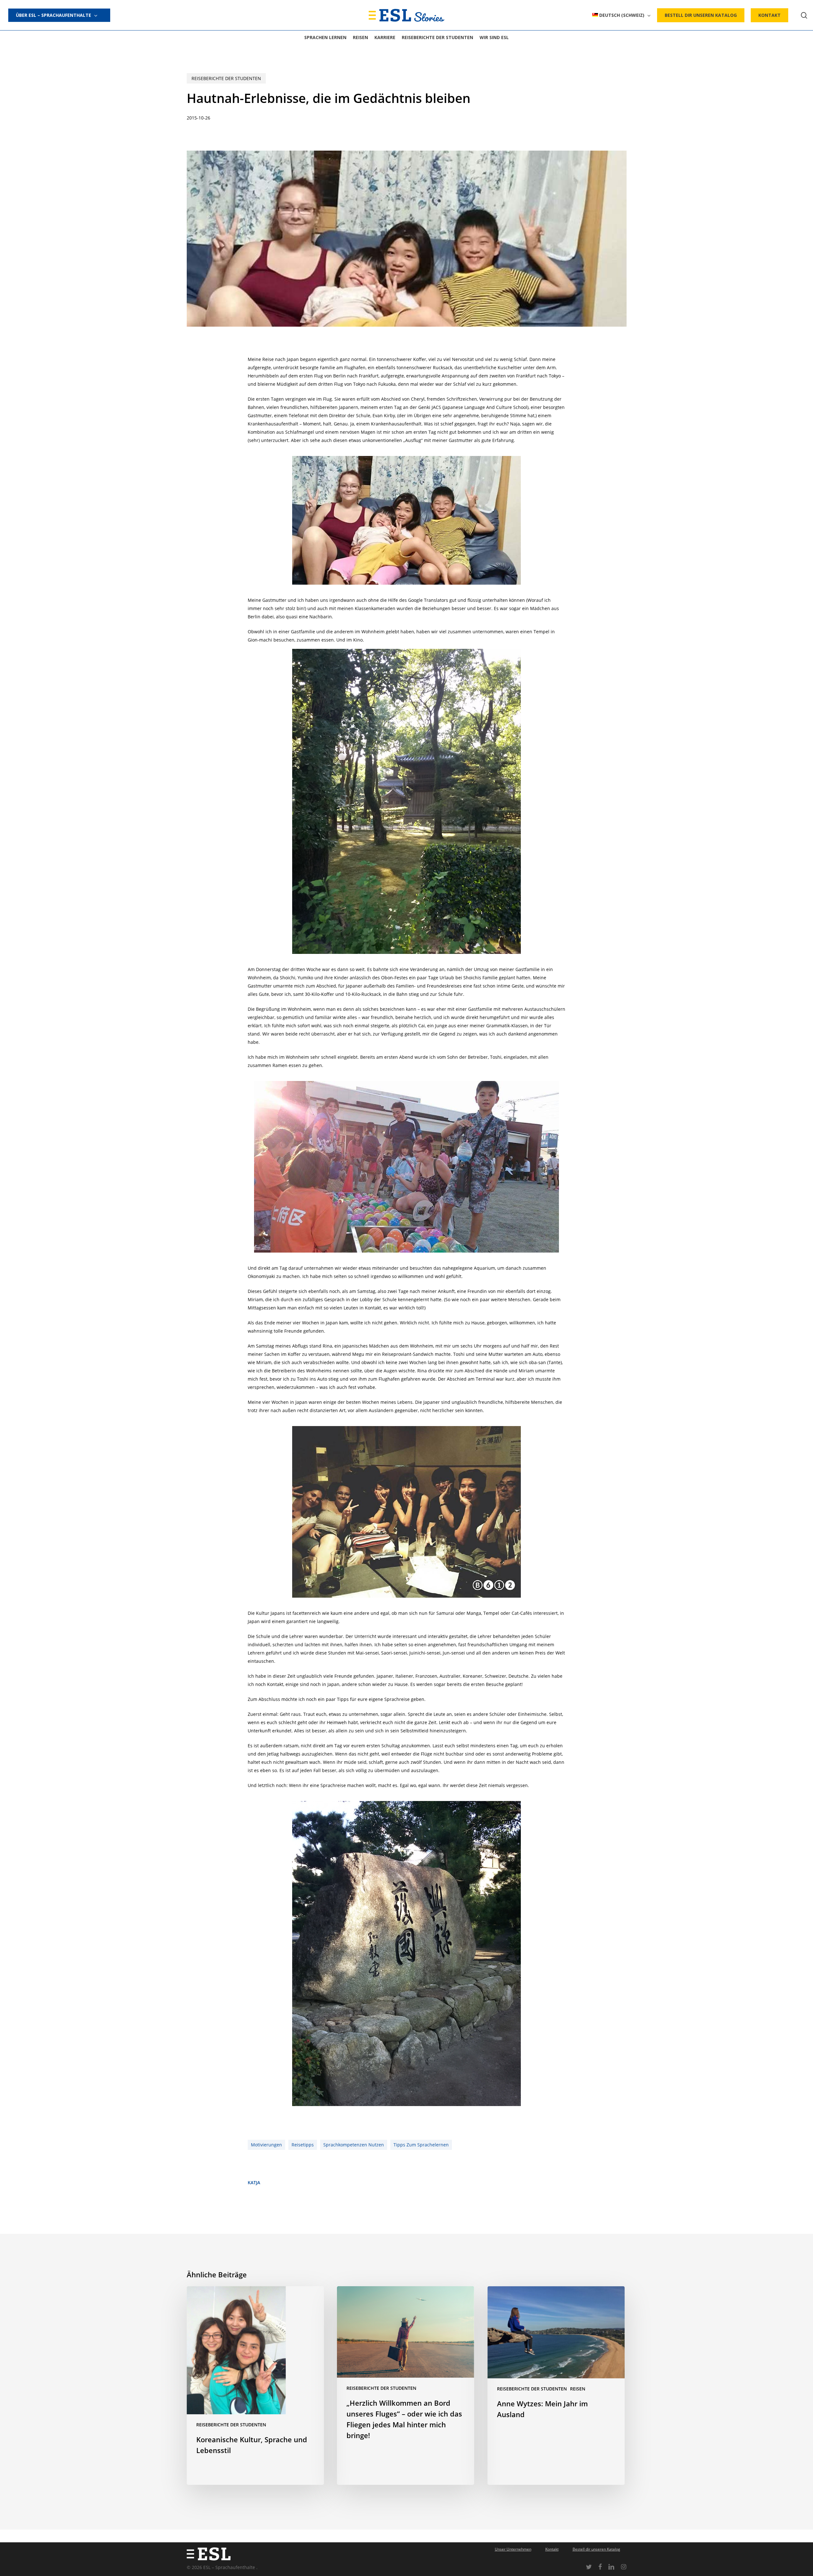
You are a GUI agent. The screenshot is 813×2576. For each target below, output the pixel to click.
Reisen (578, 2389)
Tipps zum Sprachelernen (421, 2145)
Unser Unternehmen (513, 2549)
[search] (804, 15)
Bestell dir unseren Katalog (596, 2549)
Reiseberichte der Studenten (226, 78)
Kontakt (552, 2549)
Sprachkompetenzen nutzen (354, 2145)
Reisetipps (303, 2145)
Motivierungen (266, 2145)
